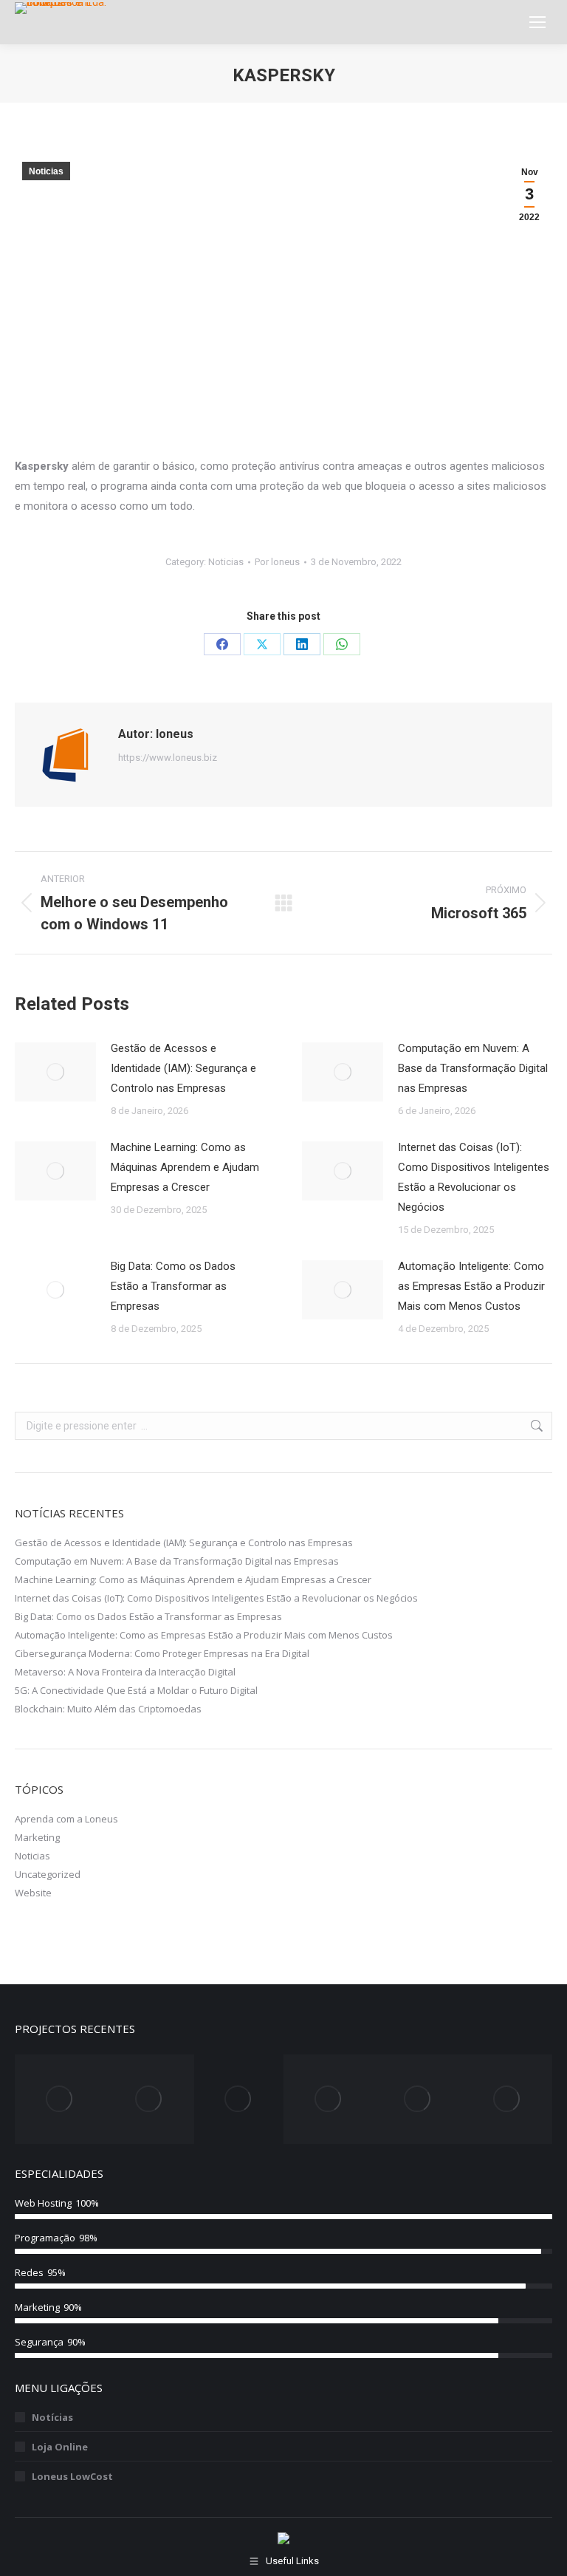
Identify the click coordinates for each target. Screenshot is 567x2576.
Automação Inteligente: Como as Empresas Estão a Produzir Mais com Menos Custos (471, 1286)
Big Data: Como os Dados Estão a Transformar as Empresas (173, 1286)
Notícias (52, 2417)
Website (33, 1893)
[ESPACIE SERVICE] (417, 2099)
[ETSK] (508, 2099)
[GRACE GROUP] (149, 2099)
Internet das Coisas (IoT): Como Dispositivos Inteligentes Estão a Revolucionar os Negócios (474, 1177)
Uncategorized (48, 1874)
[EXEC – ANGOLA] (59, 2099)
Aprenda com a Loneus (66, 1819)
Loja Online (60, 2447)
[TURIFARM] (328, 2099)
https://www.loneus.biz (168, 758)
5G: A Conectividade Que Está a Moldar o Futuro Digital (136, 1690)
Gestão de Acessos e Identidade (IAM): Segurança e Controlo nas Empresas (183, 1068)
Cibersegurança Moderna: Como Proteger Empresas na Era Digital (162, 1653)
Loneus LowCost (72, 2476)
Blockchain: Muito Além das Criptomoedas (108, 1709)
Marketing (37, 1837)
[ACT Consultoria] (239, 2099)
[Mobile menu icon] (537, 22)
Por (277, 562)
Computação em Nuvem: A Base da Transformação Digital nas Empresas (473, 1068)
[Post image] (55, 1072)
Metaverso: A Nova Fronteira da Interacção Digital (125, 1672)
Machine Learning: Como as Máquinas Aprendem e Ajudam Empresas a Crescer (185, 1167)
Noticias (46, 171)
